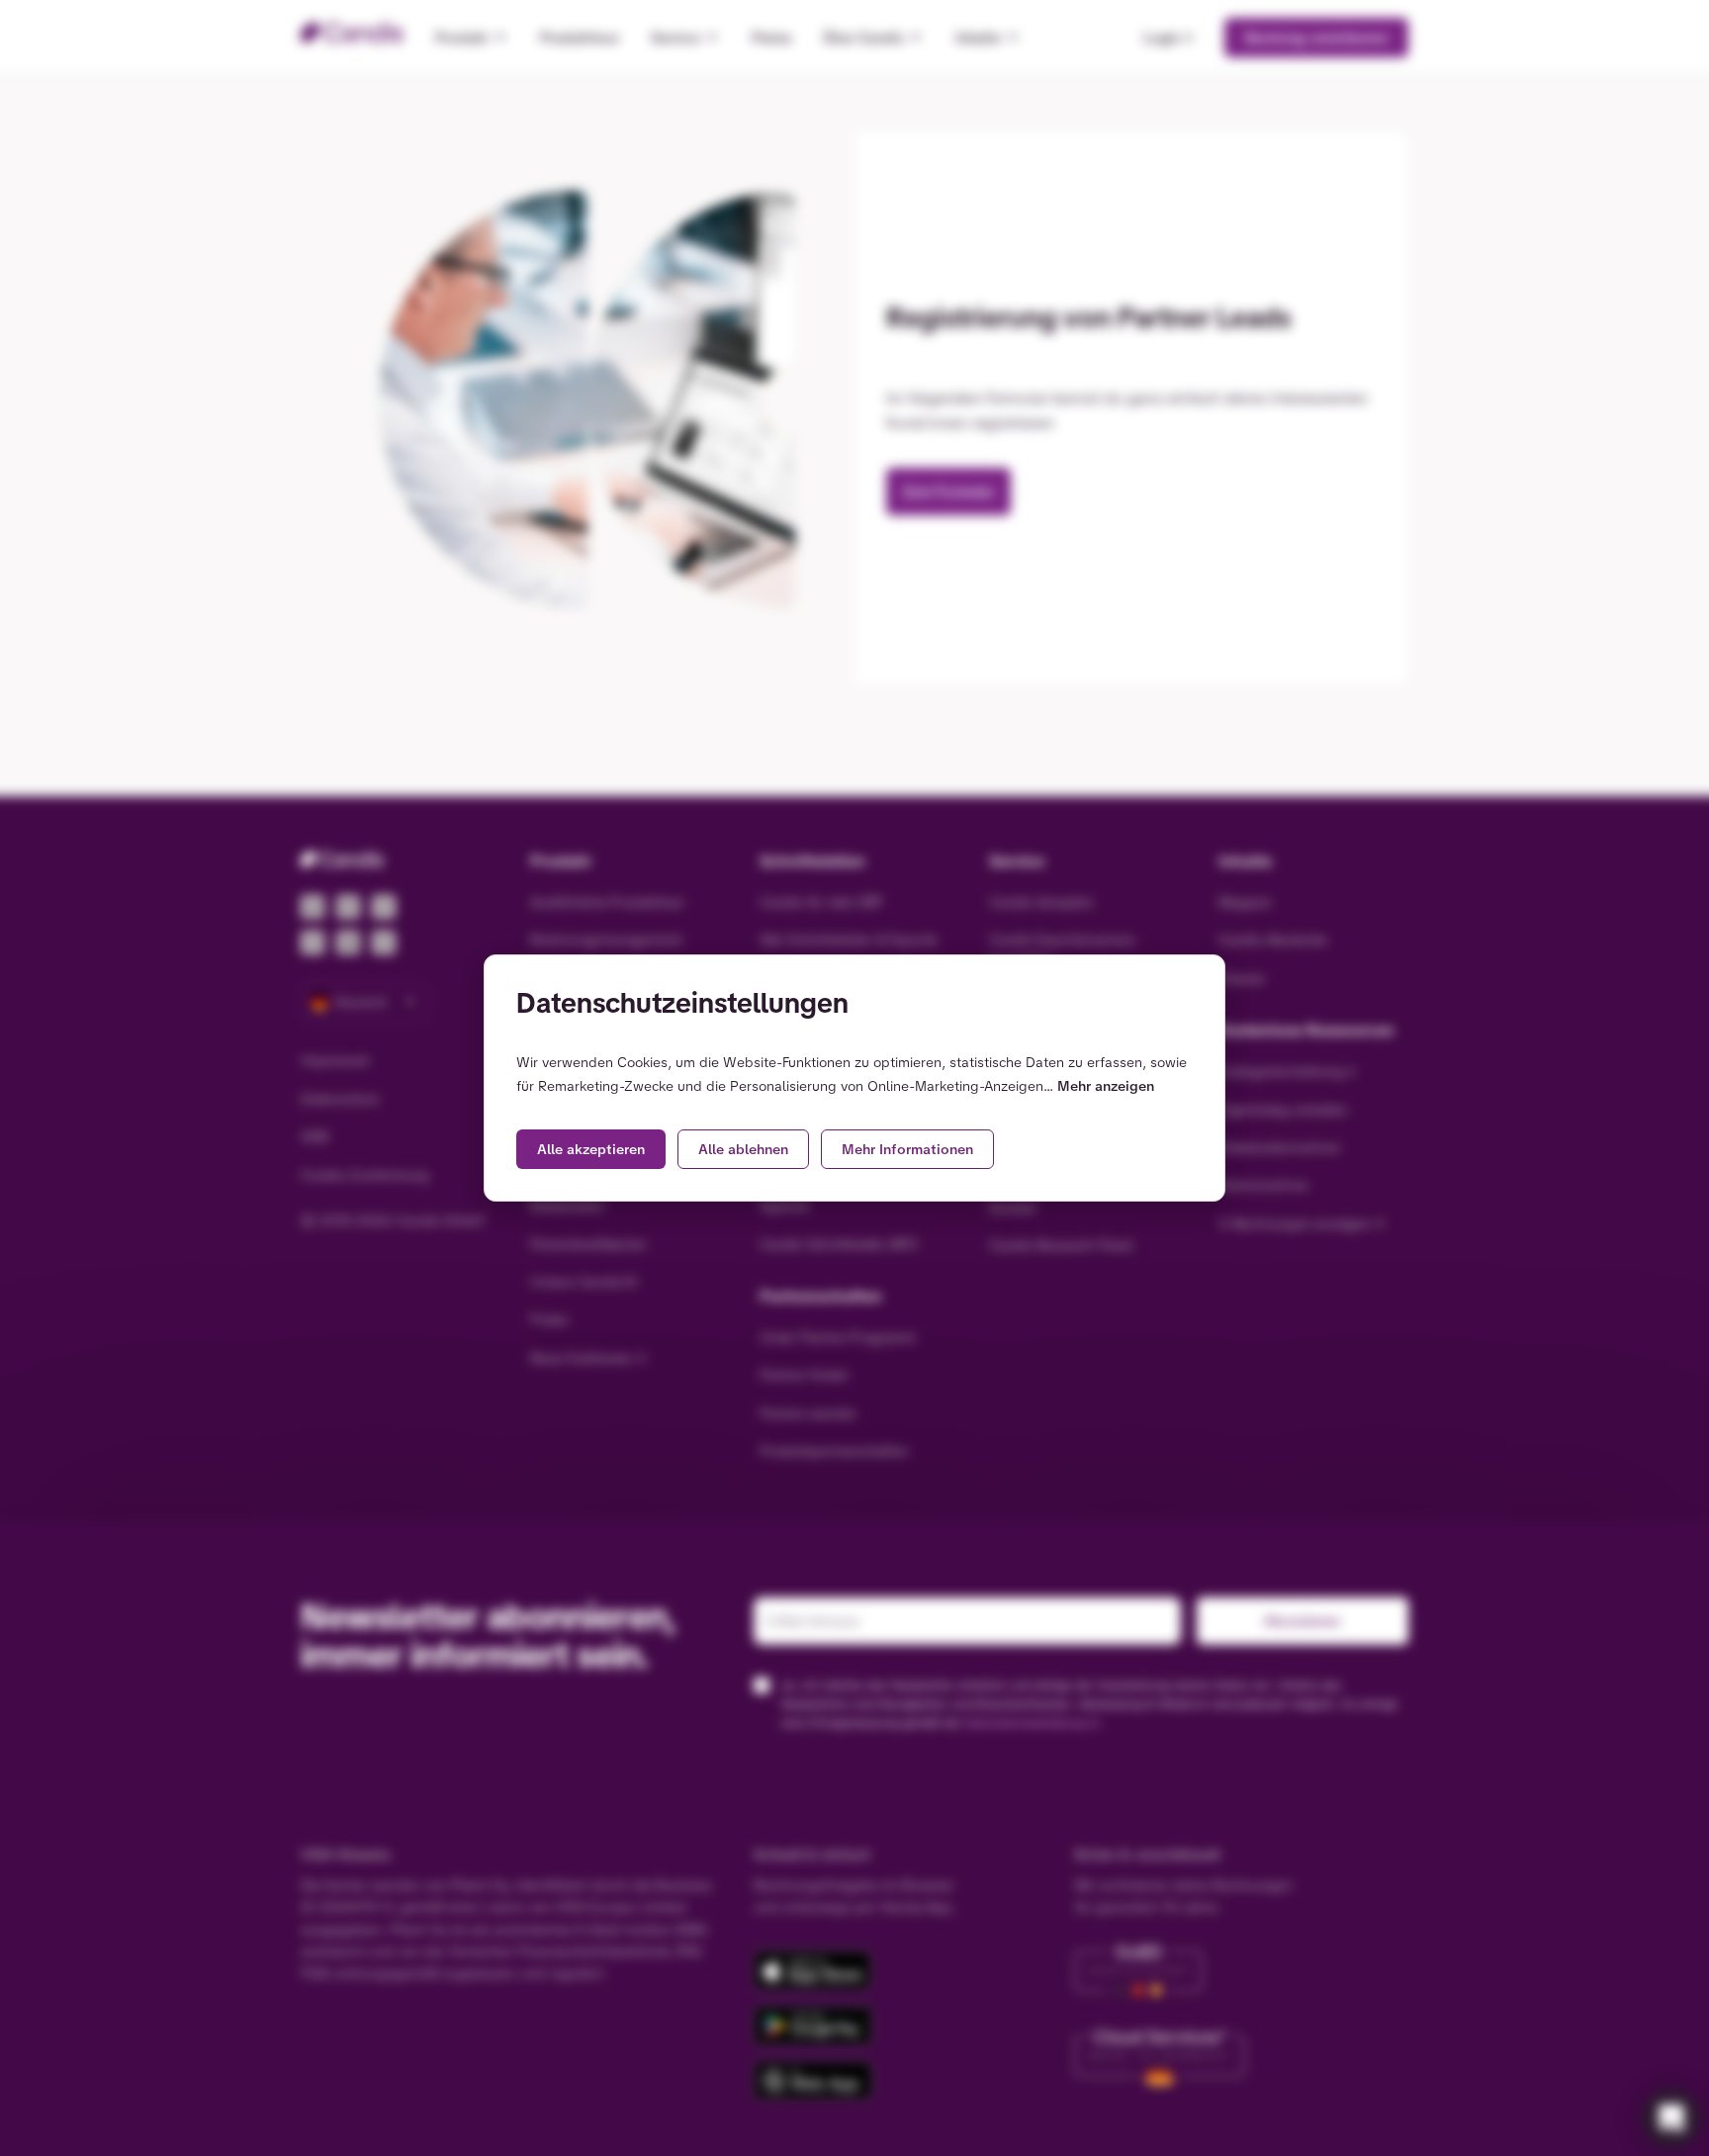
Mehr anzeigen (1106, 1086)
